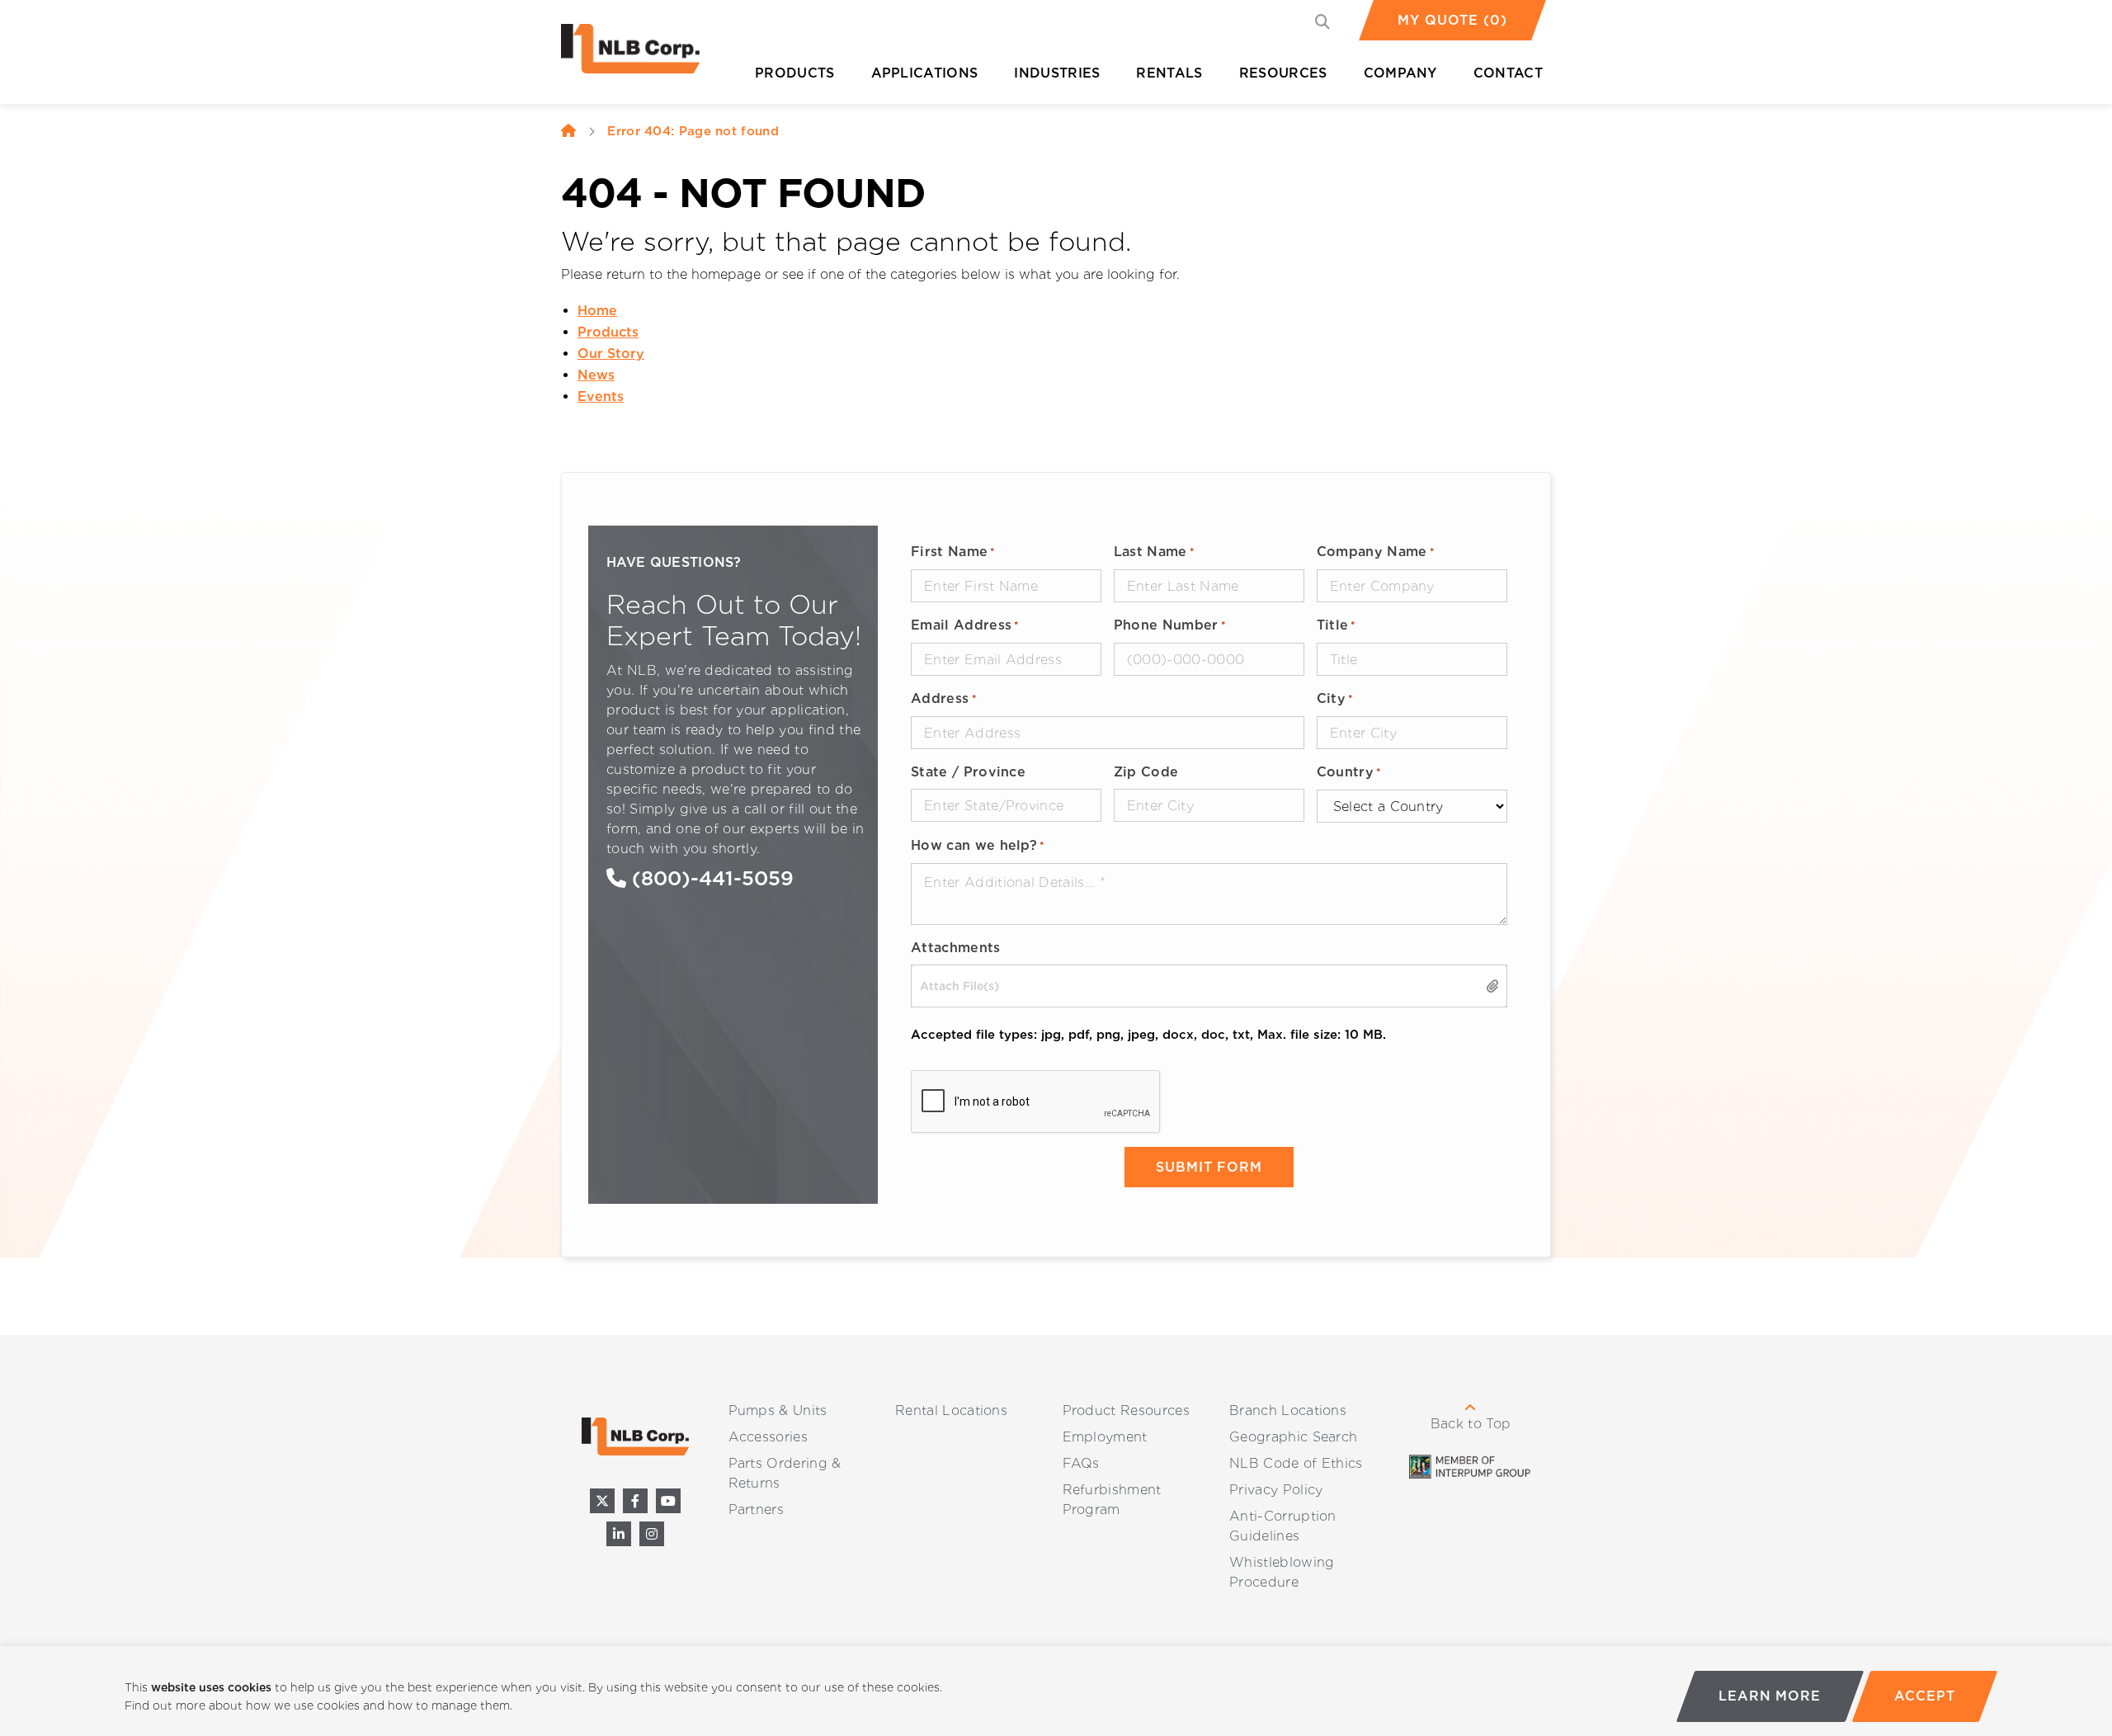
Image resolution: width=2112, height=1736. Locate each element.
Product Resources (1126, 1410)
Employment (1105, 1437)
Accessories (768, 1437)
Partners (757, 1510)
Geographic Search (1293, 1437)
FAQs (1081, 1463)
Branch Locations (1288, 1410)
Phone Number (1170, 625)
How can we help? (978, 845)
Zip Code (1146, 772)
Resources (1283, 73)
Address (944, 698)
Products (795, 73)
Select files (1493, 986)
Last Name (1154, 552)
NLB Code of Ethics (1296, 1463)
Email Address (965, 625)
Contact (1508, 73)
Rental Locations (951, 1410)
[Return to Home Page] (643, 53)
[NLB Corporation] (568, 131)
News (596, 375)
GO (1326, 24)
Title (1336, 625)
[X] (602, 1501)
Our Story (611, 354)
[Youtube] (668, 1501)
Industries (1057, 73)
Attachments (956, 948)
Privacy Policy (1276, 1490)
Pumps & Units (778, 1410)
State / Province (968, 772)
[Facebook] (635, 1501)
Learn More (1770, 1696)
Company (1400, 73)
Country (1349, 772)
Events (601, 396)
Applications (925, 73)
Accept (1924, 1696)
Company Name (1376, 552)
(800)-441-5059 (710, 878)
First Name (953, 552)
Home (597, 311)
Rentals (1169, 73)
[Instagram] (652, 1534)
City (1335, 698)
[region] (1056, 1691)
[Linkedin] (619, 1534)
